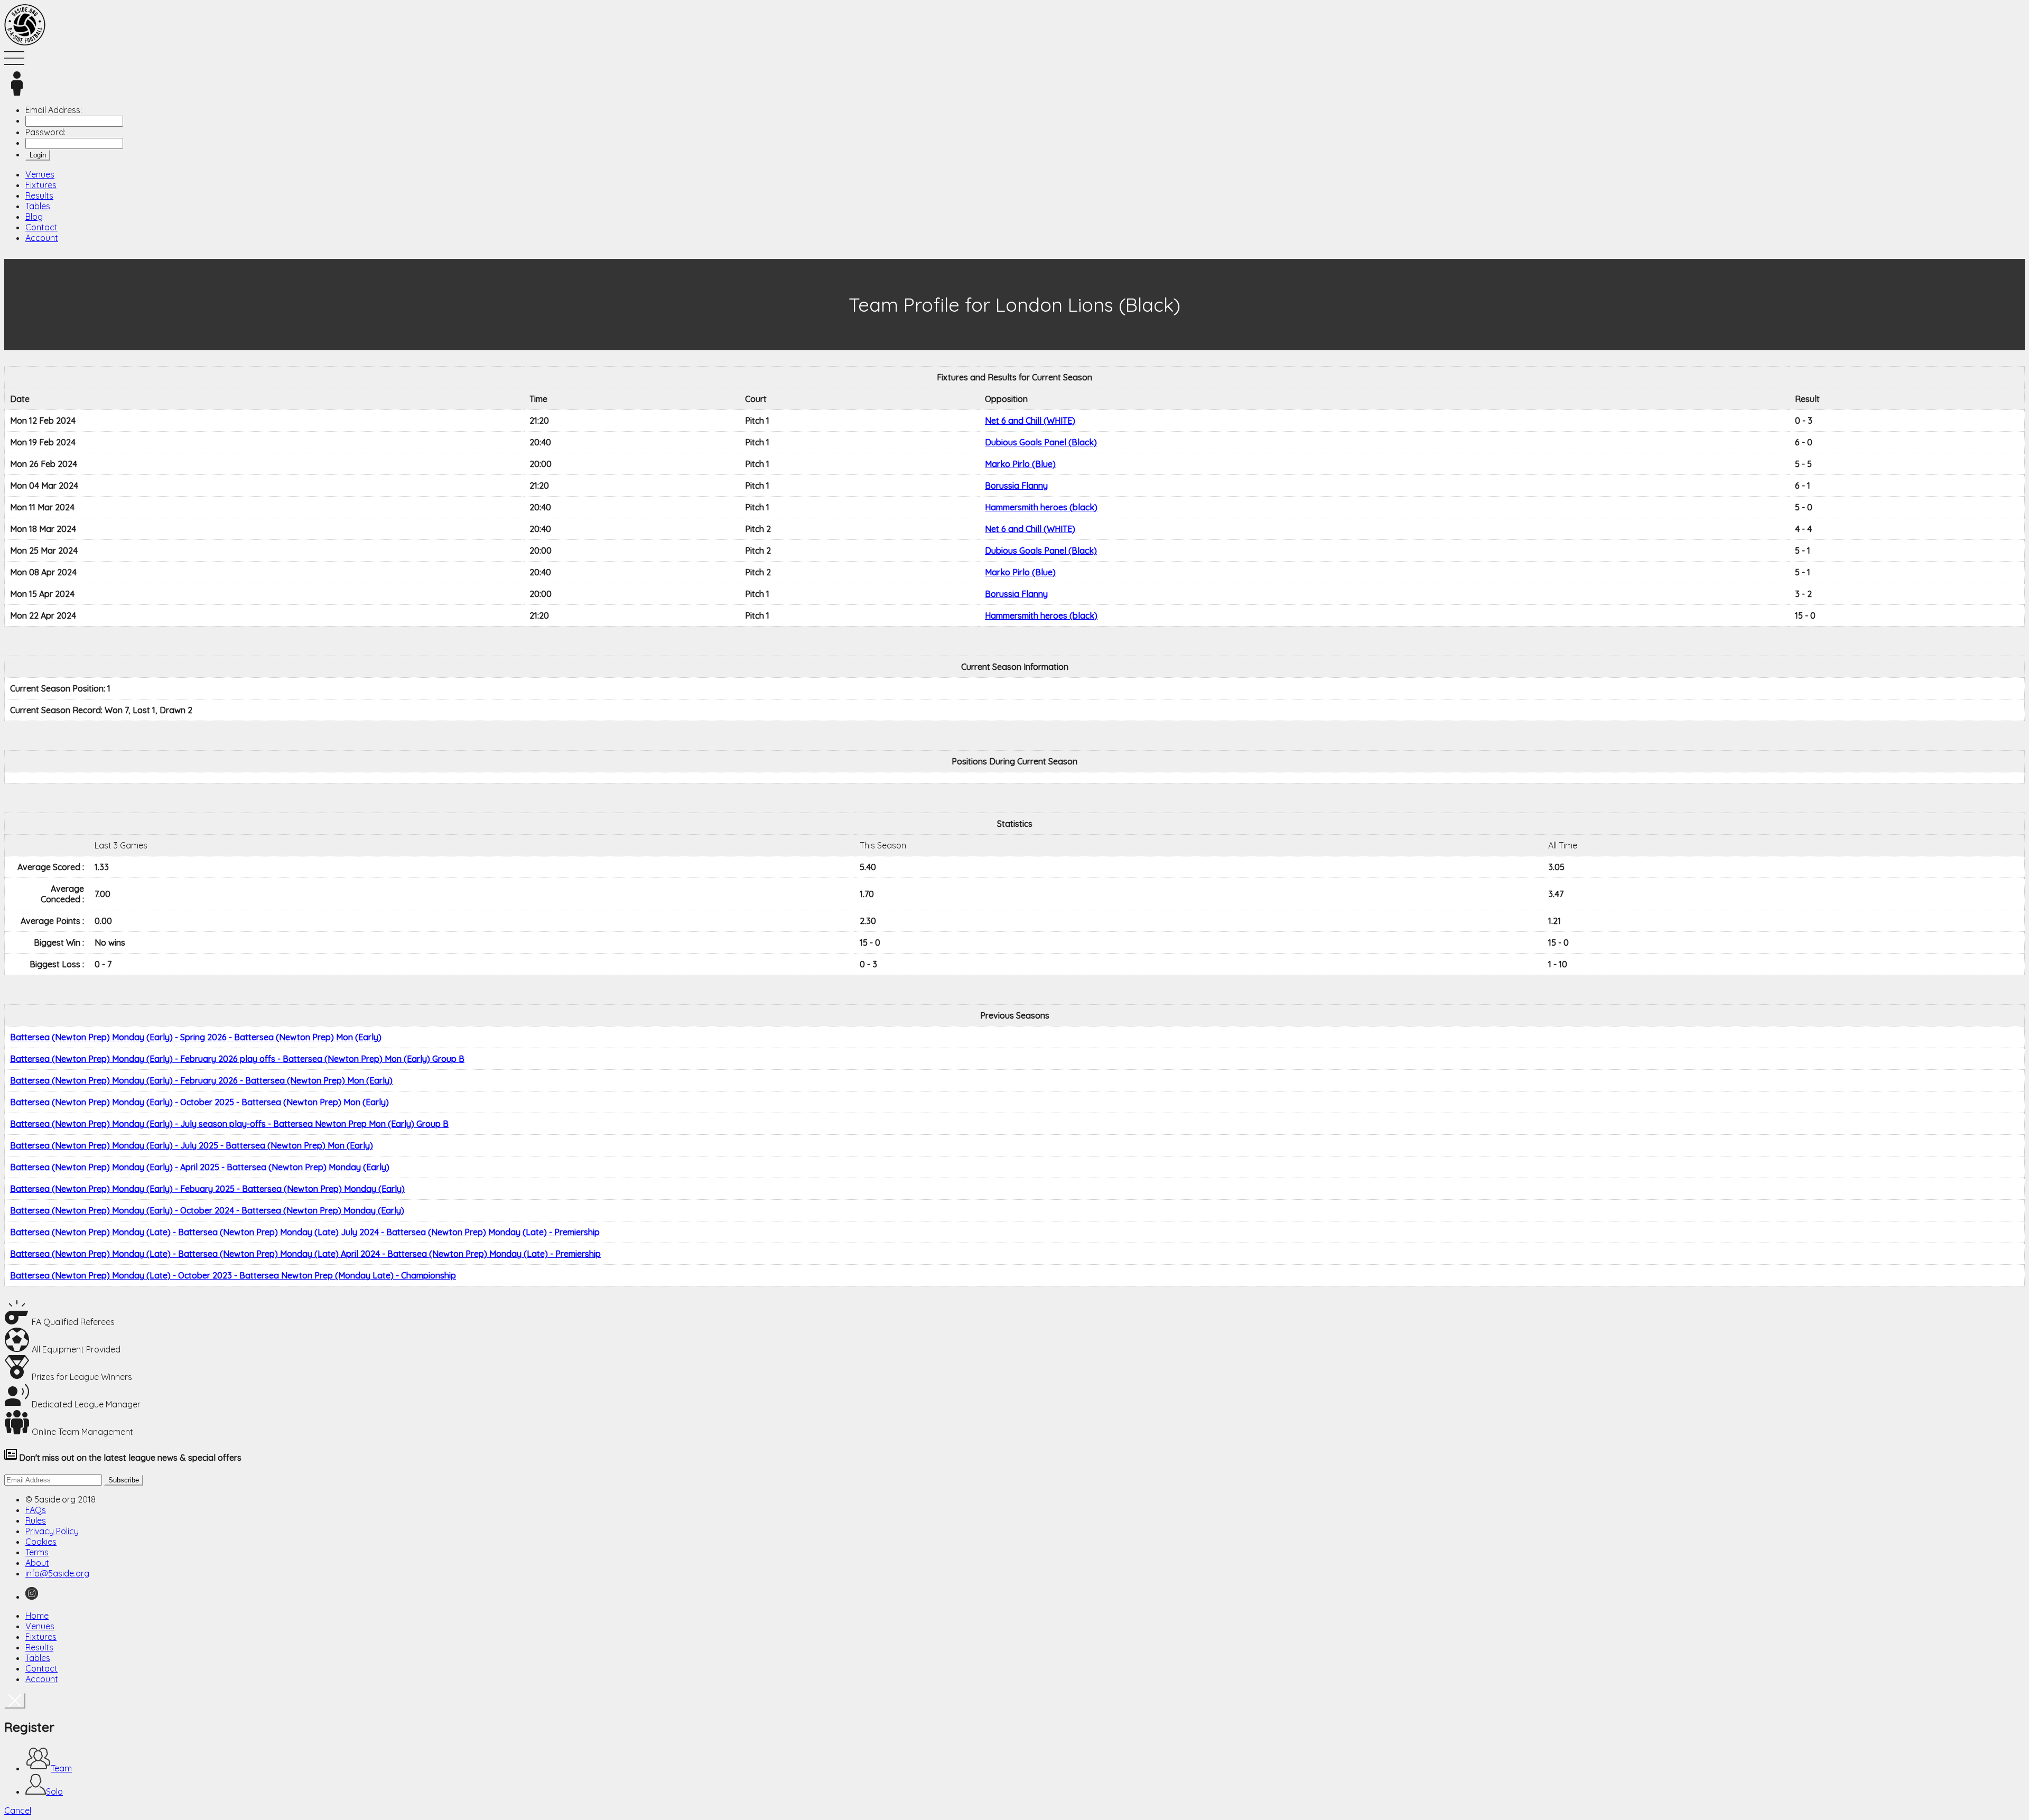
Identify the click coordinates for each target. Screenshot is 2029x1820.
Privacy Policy (52, 1531)
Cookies (41, 1542)
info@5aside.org (57, 1573)
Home (37, 1616)
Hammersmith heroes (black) (1041, 507)
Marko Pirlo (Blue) (1020, 464)
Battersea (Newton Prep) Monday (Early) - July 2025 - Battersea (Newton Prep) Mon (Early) (192, 1145)
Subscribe (124, 1480)
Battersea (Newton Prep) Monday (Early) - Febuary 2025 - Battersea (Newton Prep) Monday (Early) (207, 1189)
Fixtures (41, 185)
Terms (37, 1552)
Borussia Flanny (1016, 486)
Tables (38, 206)
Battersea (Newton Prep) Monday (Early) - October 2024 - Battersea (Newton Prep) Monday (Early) (207, 1210)
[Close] (15, 1701)
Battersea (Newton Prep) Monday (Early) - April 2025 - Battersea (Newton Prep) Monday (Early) (200, 1167)
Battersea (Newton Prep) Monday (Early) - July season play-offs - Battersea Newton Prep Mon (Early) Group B (229, 1124)
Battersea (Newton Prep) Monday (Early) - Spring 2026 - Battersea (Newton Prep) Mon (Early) (196, 1037)
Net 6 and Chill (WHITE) (1030, 421)
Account (42, 238)
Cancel (18, 1810)
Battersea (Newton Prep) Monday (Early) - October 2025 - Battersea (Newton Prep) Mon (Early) (199, 1102)
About (37, 1563)
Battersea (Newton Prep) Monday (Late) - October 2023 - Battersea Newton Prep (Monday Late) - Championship (233, 1275)
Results (39, 195)
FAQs (36, 1510)
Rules (36, 1520)
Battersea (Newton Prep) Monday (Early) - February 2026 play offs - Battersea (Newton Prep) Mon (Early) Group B (237, 1059)
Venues (40, 174)
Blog (34, 217)
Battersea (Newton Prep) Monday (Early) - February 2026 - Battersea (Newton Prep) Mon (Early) (201, 1080)
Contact (41, 227)
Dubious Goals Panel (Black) (1041, 442)
